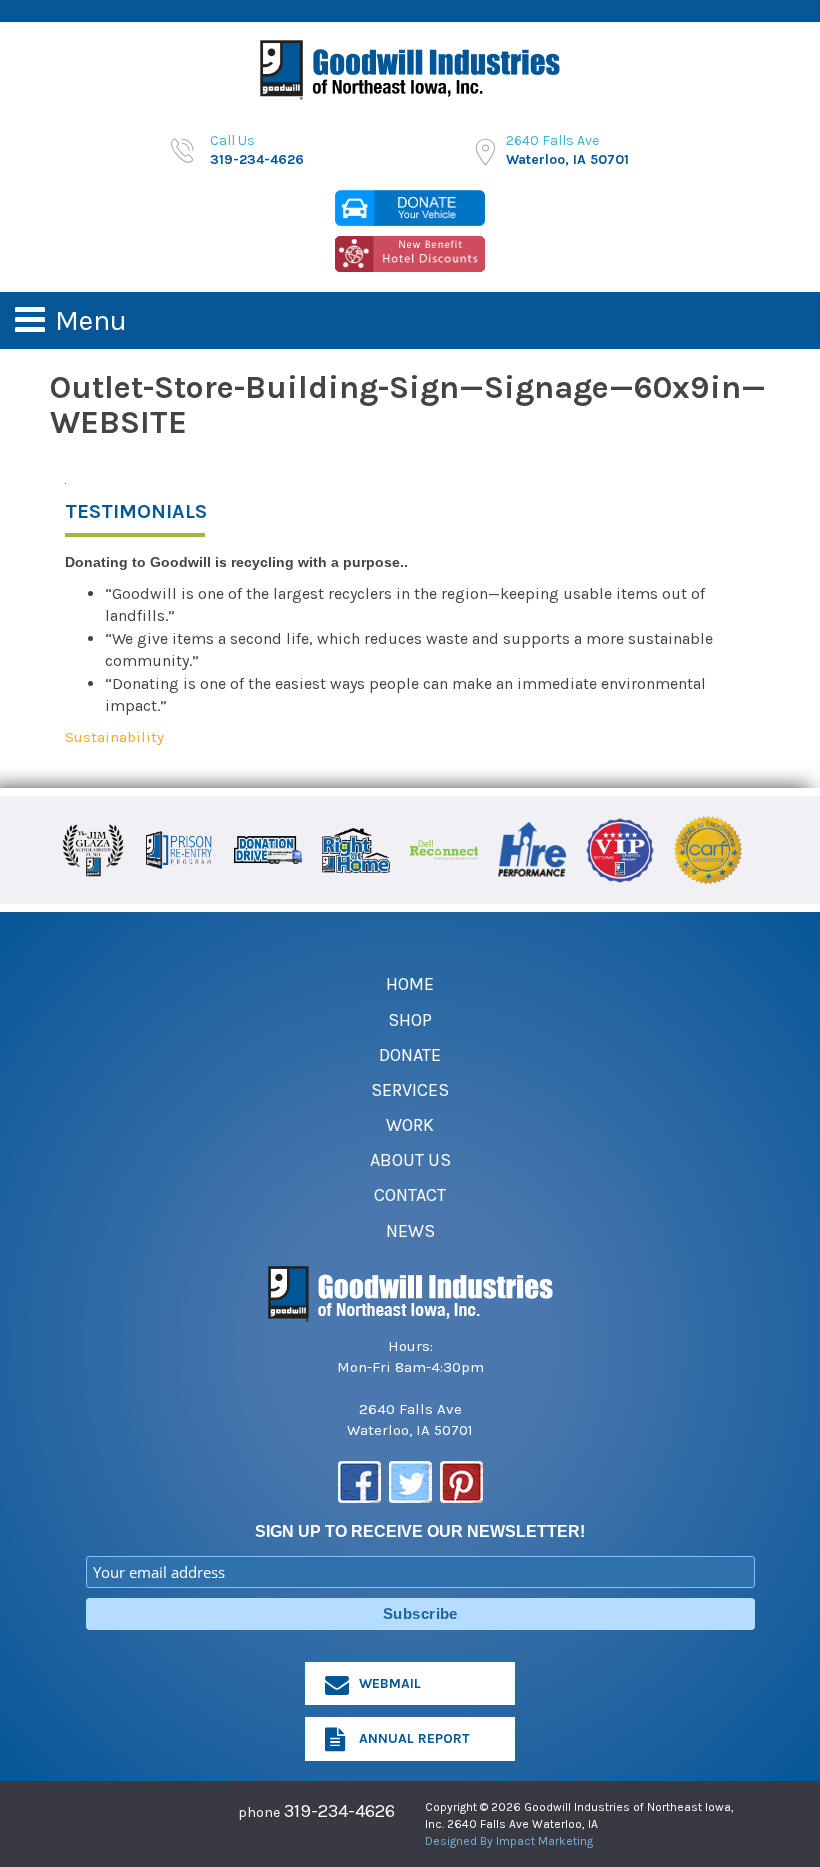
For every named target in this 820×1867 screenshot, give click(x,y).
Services (410, 1090)
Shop (410, 1020)
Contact (410, 1195)
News (410, 1231)
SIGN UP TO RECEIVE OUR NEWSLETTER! (420, 1531)
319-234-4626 (339, 1811)
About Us (410, 1160)
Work (410, 1125)
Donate (410, 1055)
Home (410, 984)
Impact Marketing (544, 1841)
